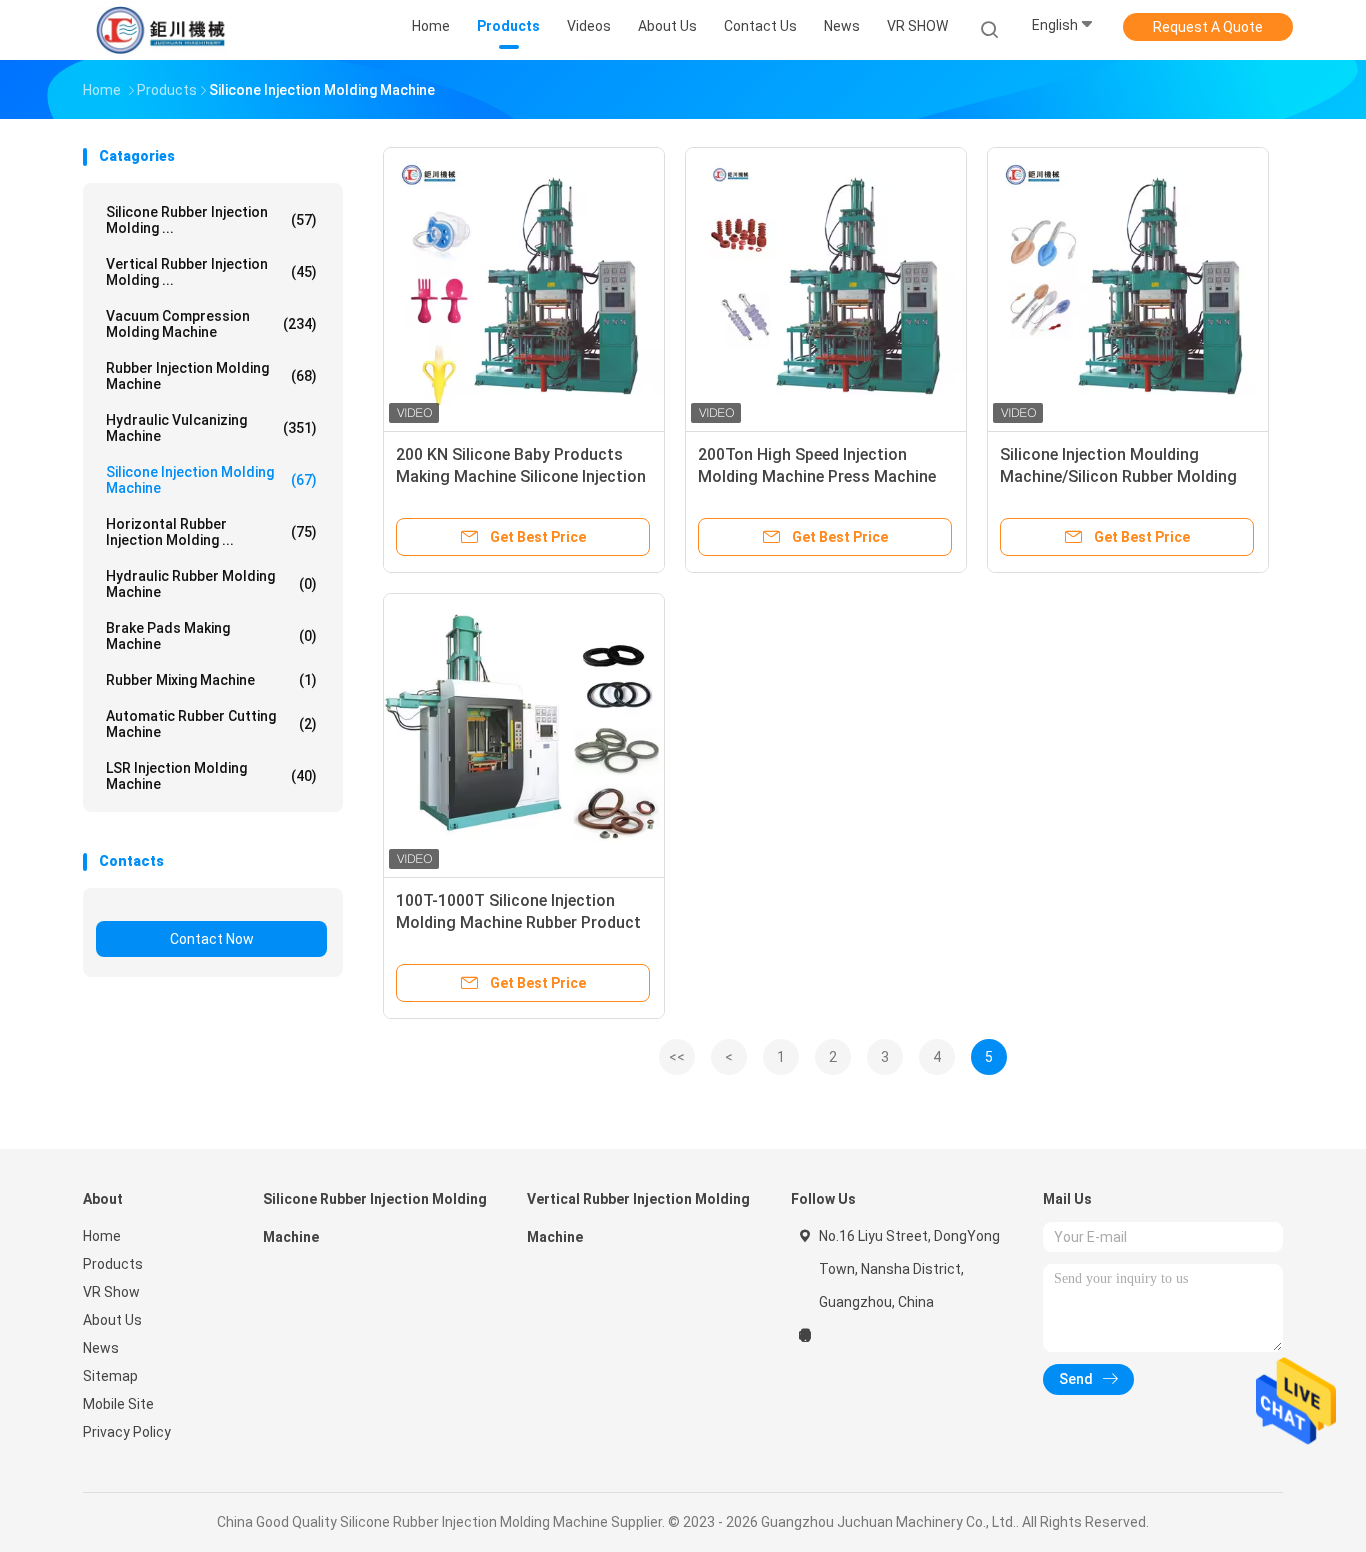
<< (677, 1057)
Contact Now (212, 939)
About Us (112, 1320)
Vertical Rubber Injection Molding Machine (638, 1218)
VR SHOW (917, 26)
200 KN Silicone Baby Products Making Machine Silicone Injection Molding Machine (521, 476)
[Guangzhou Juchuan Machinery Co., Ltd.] (161, 30)
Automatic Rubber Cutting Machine (211, 724)
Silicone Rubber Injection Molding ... (211, 220)
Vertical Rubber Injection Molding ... (211, 272)
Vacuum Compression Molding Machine (211, 324)
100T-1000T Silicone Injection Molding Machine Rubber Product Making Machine (518, 922)
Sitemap (110, 1376)
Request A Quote (1208, 27)
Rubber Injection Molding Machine (211, 376)
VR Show (111, 1292)
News (101, 1348)
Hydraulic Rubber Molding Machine (211, 584)
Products (113, 1264)
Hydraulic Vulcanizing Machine (211, 428)
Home (102, 1236)
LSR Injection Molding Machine (211, 776)
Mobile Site (118, 1404)
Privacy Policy (127, 1432)
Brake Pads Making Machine (211, 636)
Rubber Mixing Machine (211, 680)
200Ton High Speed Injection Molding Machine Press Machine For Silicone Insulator (817, 476)
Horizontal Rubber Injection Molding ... (211, 532)
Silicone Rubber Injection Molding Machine (375, 1218)
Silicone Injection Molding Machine (211, 480)
